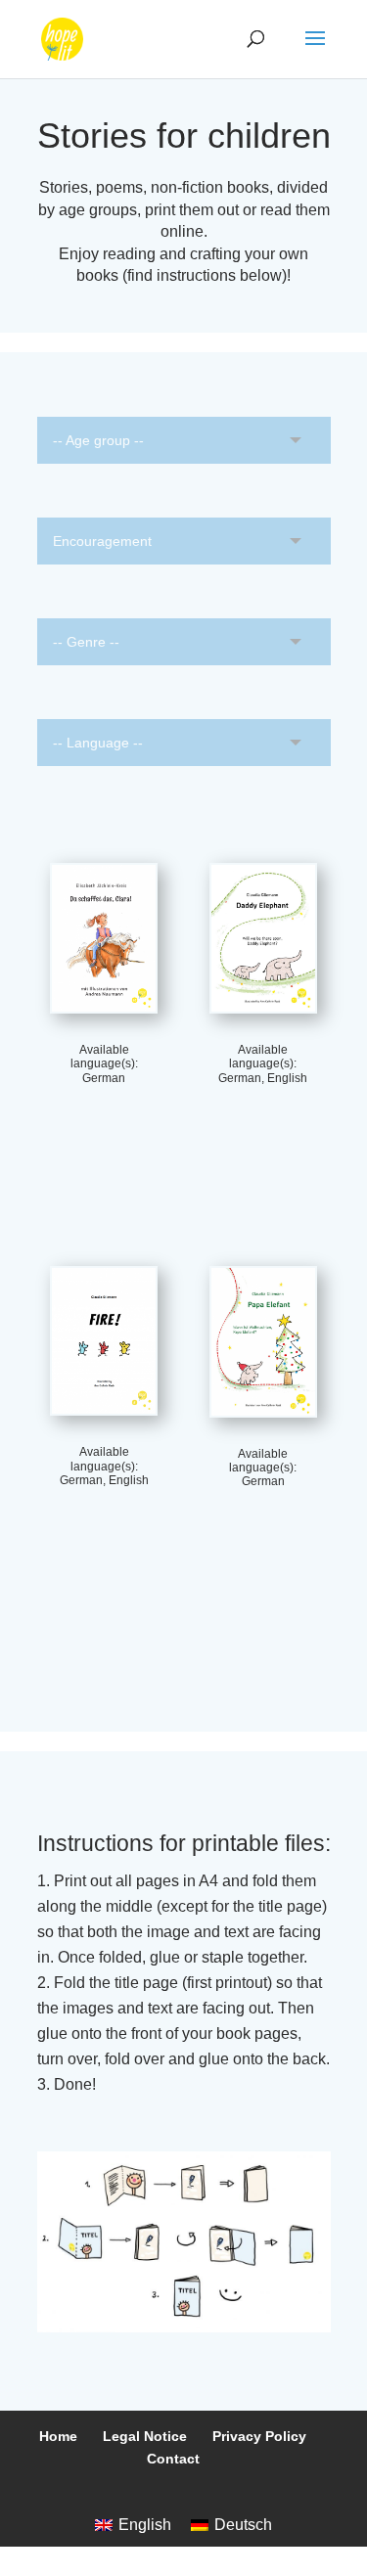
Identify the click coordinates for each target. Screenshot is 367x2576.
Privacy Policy (259, 2436)
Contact (173, 2459)
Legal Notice (145, 2436)
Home (58, 2436)
